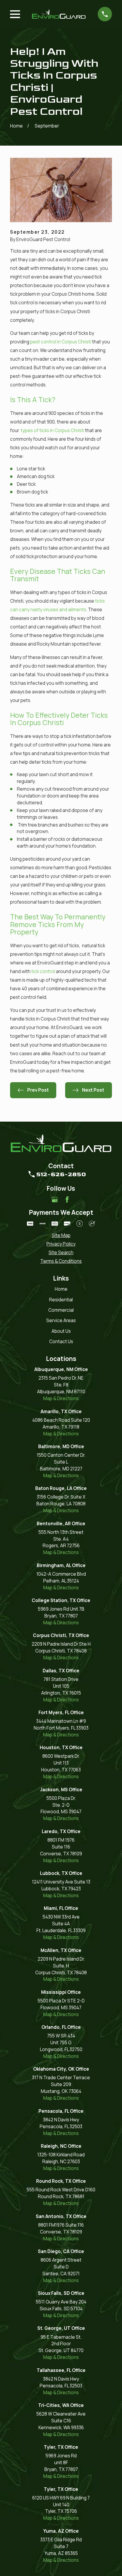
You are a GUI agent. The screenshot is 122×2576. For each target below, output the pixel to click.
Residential (61, 1300)
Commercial (61, 1310)
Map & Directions (61, 1398)
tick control (43, 971)
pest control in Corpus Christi (61, 342)
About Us (61, 1331)
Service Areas (61, 1320)
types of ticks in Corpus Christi (52, 430)
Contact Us (61, 1342)
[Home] (59, 14)
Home (61, 1289)
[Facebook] (67, 1199)
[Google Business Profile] (55, 1199)
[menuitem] (61, 1236)
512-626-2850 (61, 1174)
